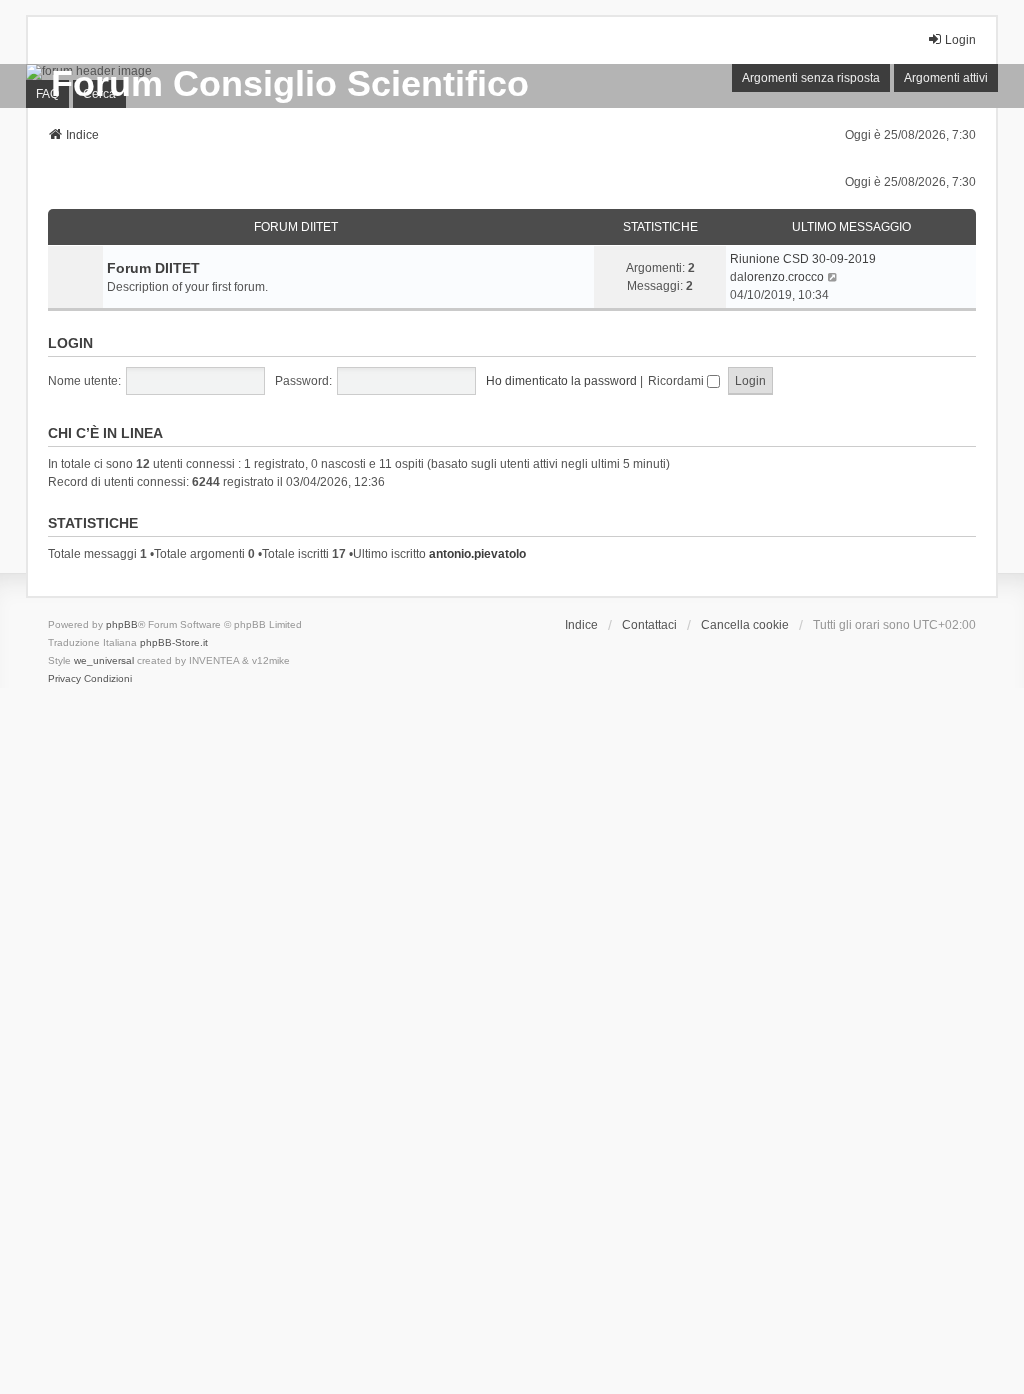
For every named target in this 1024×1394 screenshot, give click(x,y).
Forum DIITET (296, 227)
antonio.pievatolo (477, 554)
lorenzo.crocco (784, 277)
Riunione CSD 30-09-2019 (803, 259)
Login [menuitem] (960, 40)
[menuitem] (64, 679)
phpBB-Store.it (174, 642)
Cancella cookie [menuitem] (745, 625)
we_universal (104, 660)
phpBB (122, 624)
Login (70, 343)
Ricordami (677, 381)
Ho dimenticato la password (561, 381)
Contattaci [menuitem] (649, 625)
